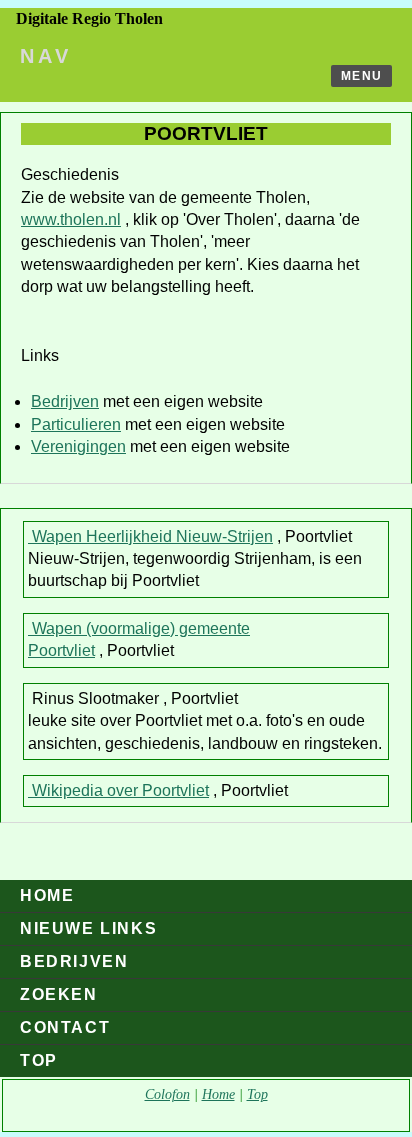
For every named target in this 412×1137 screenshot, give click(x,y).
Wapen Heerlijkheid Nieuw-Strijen (150, 536)
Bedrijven (65, 401)
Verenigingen (78, 446)
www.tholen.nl (71, 219)
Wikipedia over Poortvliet (118, 790)
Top (39, 1060)
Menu (361, 76)
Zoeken (59, 994)
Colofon (167, 1094)
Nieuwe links (88, 928)
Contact (65, 1027)
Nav (46, 56)
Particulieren (76, 424)
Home (47, 895)
